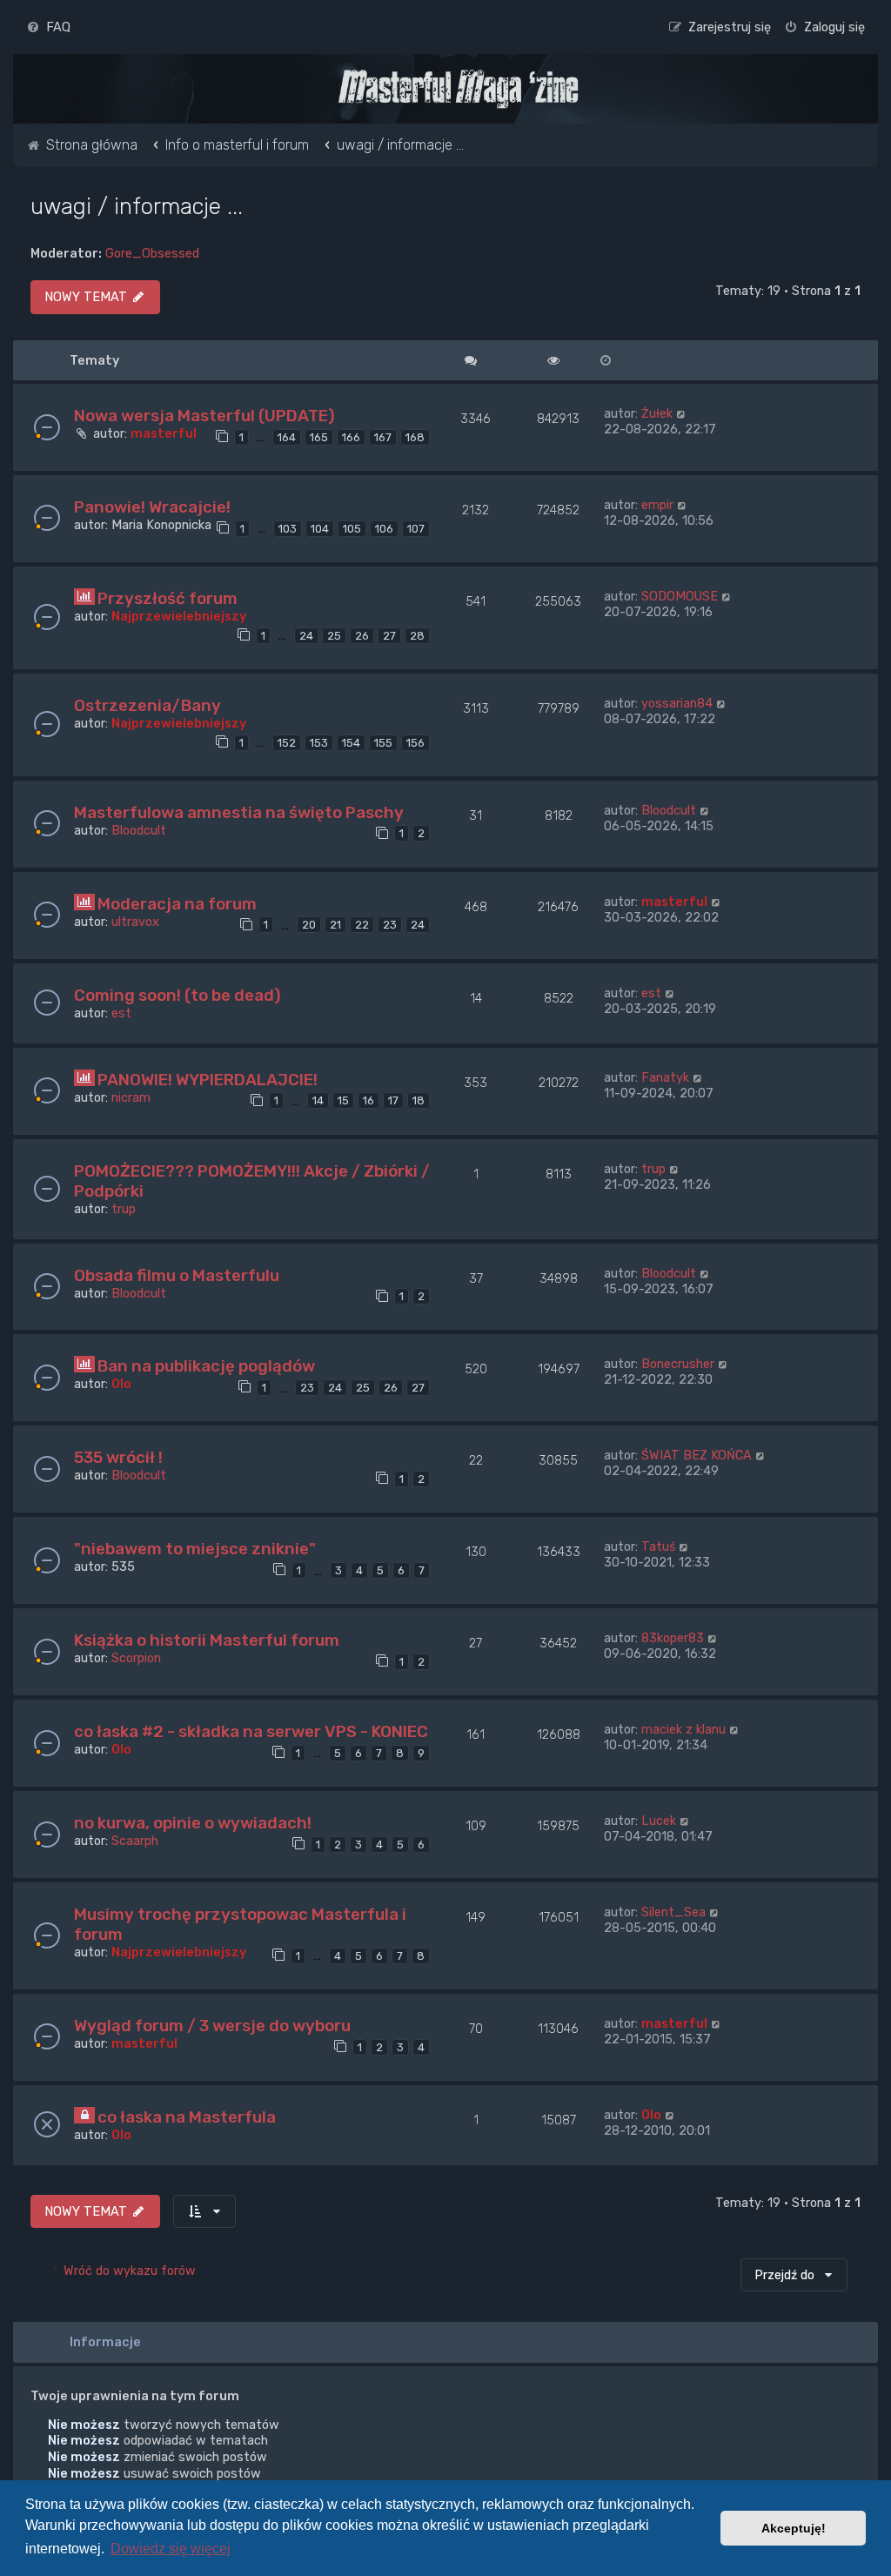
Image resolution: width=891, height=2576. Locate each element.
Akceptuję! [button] (794, 2528)
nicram (131, 1097)
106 (384, 529)
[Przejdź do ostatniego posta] (682, 413)
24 (306, 636)
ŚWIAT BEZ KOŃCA (697, 1455)
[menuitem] (48, 27)
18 (419, 1100)
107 (416, 529)
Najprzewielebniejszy (179, 616)
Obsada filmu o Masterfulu (177, 1275)
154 (351, 743)
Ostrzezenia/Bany (147, 705)
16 (368, 1100)
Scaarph (135, 1841)
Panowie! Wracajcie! (152, 507)
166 (351, 437)
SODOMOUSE (680, 596)
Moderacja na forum (177, 904)
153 (319, 743)
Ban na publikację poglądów (206, 1366)
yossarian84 (677, 703)
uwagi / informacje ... (137, 206)
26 (362, 636)
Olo (121, 1384)
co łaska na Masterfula (187, 2117)
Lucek (659, 1821)
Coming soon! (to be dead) (177, 995)
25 (334, 636)
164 (287, 437)
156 (415, 743)
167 (383, 437)
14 (318, 1100)
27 (389, 636)
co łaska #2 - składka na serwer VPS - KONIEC (251, 1731)
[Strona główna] (458, 89)
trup (124, 1209)
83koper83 (673, 1638)
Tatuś (658, 1546)
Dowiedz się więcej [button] (171, 2549)
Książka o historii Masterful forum (207, 1640)
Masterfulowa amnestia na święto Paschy (239, 812)
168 (415, 437)
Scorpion (136, 1658)
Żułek (657, 413)
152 (287, 743)
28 (417, 636)
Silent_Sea (673, 1912)
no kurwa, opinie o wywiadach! (193, 1823)
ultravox (135, 922)
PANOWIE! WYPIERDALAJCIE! (208, 1080)
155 (383, 743)
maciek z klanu (683, 1729)
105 (352, 529)
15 (343, 1100)
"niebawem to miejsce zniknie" (195, 1549)
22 (362, 925)
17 (393, 1100)
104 (320, 529)
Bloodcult (139, 830)
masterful (164, 433)
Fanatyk (665, 1077)
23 (390, 925)
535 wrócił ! (118, 1457)
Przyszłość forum (167, 598)
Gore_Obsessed (152, 253)
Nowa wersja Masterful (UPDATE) (204, 416)
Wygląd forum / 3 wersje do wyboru (212, 2026)
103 (288, 529)
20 (309, 925)
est (121, 1013)
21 (335, 925)
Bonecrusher (678, 1364)
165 (319, 437)
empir (657, 505)
